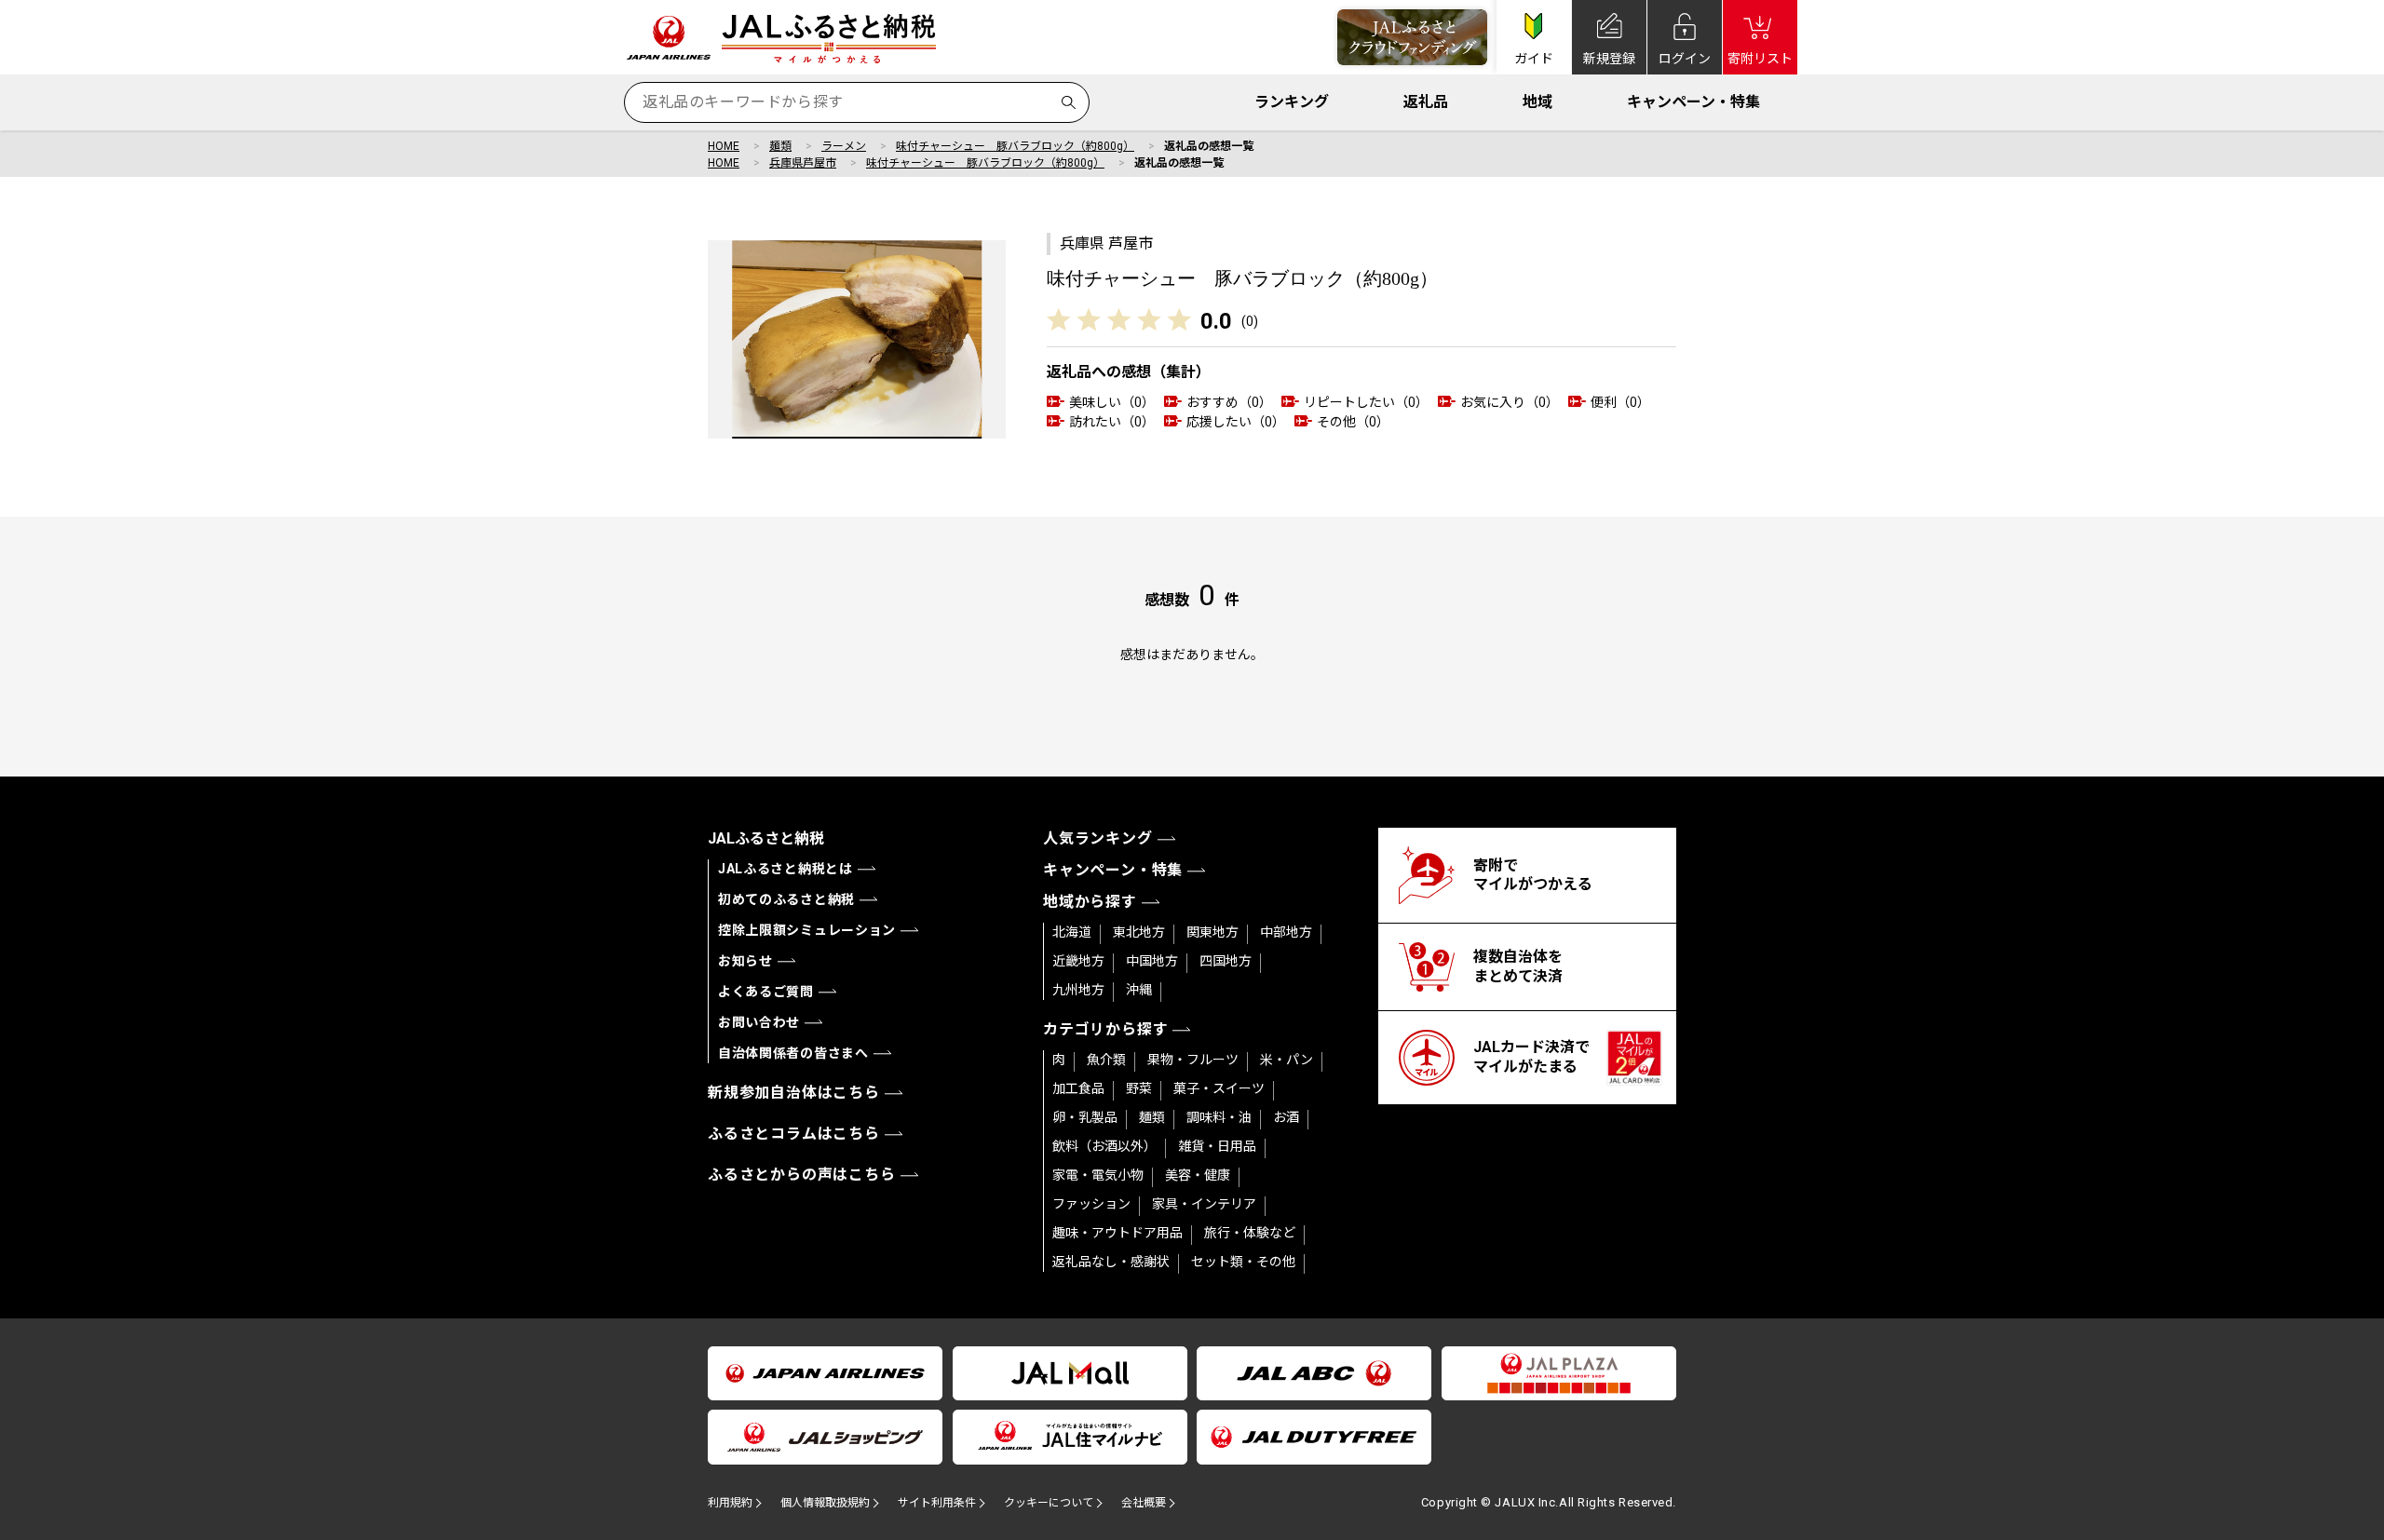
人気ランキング (1098, 838)
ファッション (1091, 1204)
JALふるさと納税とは (786, 869)
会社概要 (1144, 1503)
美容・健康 (1198, 1175)
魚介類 (1106, 1060)
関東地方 (1212, 932)
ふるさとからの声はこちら (802, 1175)
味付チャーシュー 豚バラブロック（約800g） (1015, 146)
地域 (1537, 102)
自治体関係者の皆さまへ (793, 1053)
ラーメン (844, 146)
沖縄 (1139, 990)
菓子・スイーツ (1219, 1088)
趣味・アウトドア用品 (1117, 1233)
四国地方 (1226, 961)
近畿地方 (1078, 961)
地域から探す (1090, 902)
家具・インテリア (1204, 1204)
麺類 (780, 146)
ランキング (1292, 102)
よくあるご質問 (766, 992)
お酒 (1286, 1117)
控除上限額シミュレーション (807, 930)
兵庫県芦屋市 (803, 163)
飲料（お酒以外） (1104, 1146)
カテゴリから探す (1105, 1029)
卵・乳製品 (1085, 1117)
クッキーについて (1049, 1503)
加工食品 (1078, 1088)
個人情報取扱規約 (825, 1503)
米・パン (1287, 1060)
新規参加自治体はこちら (794, 1093)
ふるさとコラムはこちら (794, 1134)
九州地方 (1078, 990)
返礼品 (1426, 102)
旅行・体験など (1250, 1233)
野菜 (1139, 1088)
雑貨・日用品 (1217, 1146)
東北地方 (1139, 932)
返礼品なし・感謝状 (1111, 1262)
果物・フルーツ (1193, 1060)
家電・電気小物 (1098, 1175)
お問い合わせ (759, 1022)
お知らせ (745, 961)
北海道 (1072, 932)
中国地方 (1152, 961)
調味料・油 (1219, 1117)
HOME (724, 146)
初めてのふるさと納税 (786, 899)
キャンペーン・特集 (1693, 102)
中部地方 (1286, 932)
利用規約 (730, 1503)
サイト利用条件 (937, 1503)
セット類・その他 (1243, 1262)
